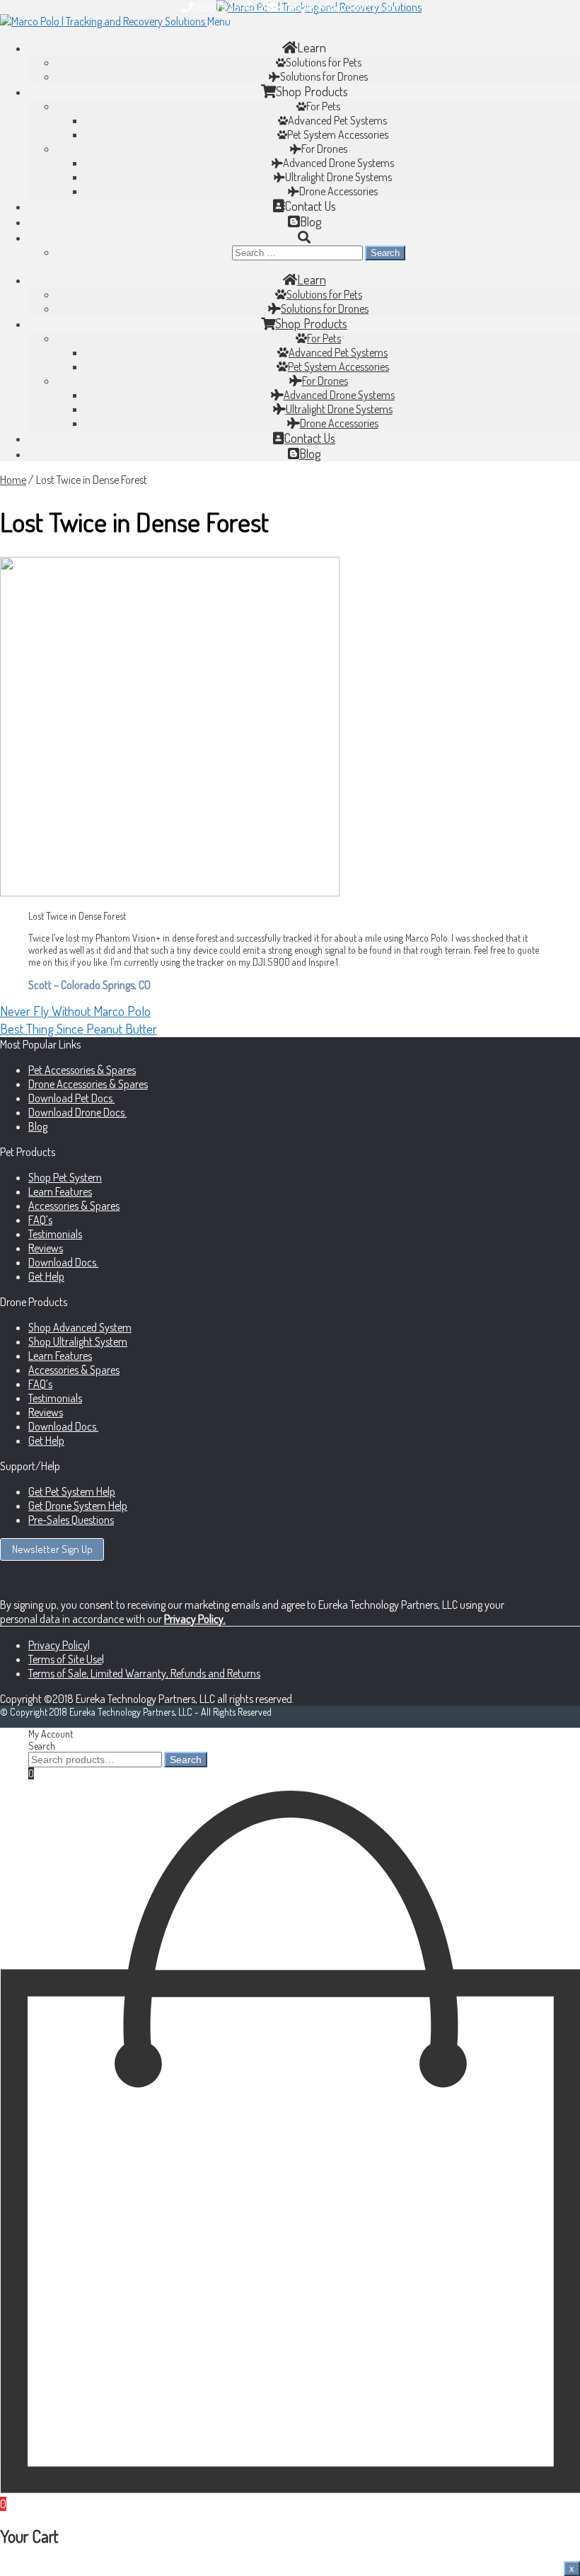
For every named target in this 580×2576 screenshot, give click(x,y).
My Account (51, 1734)
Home (13, 480)
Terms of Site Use (65, 1659)
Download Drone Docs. (77, 1112)
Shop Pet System (65, 1177)
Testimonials (55, 1234)
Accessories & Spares (74, 1206)
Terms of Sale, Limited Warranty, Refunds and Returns (144, 1673)
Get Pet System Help (72, 1491)
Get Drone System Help (78, 1506)
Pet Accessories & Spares (82, 1070)
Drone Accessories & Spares (88, 1084)
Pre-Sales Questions (71, 1520)
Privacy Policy (58, 1645)
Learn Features (60, 1191)
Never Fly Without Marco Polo (75, 1011)
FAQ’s (40, 1220)
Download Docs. (63, 1262)
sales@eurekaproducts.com (338, 7)
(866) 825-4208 (230, 7)
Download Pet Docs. (71, 1098)
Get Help (46, 1276)
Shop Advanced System (80, 1327)
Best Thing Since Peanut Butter (79, 1028)
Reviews (46, 1248)
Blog (38, 1126)
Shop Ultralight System (78, 1341)
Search (42, 1746)
